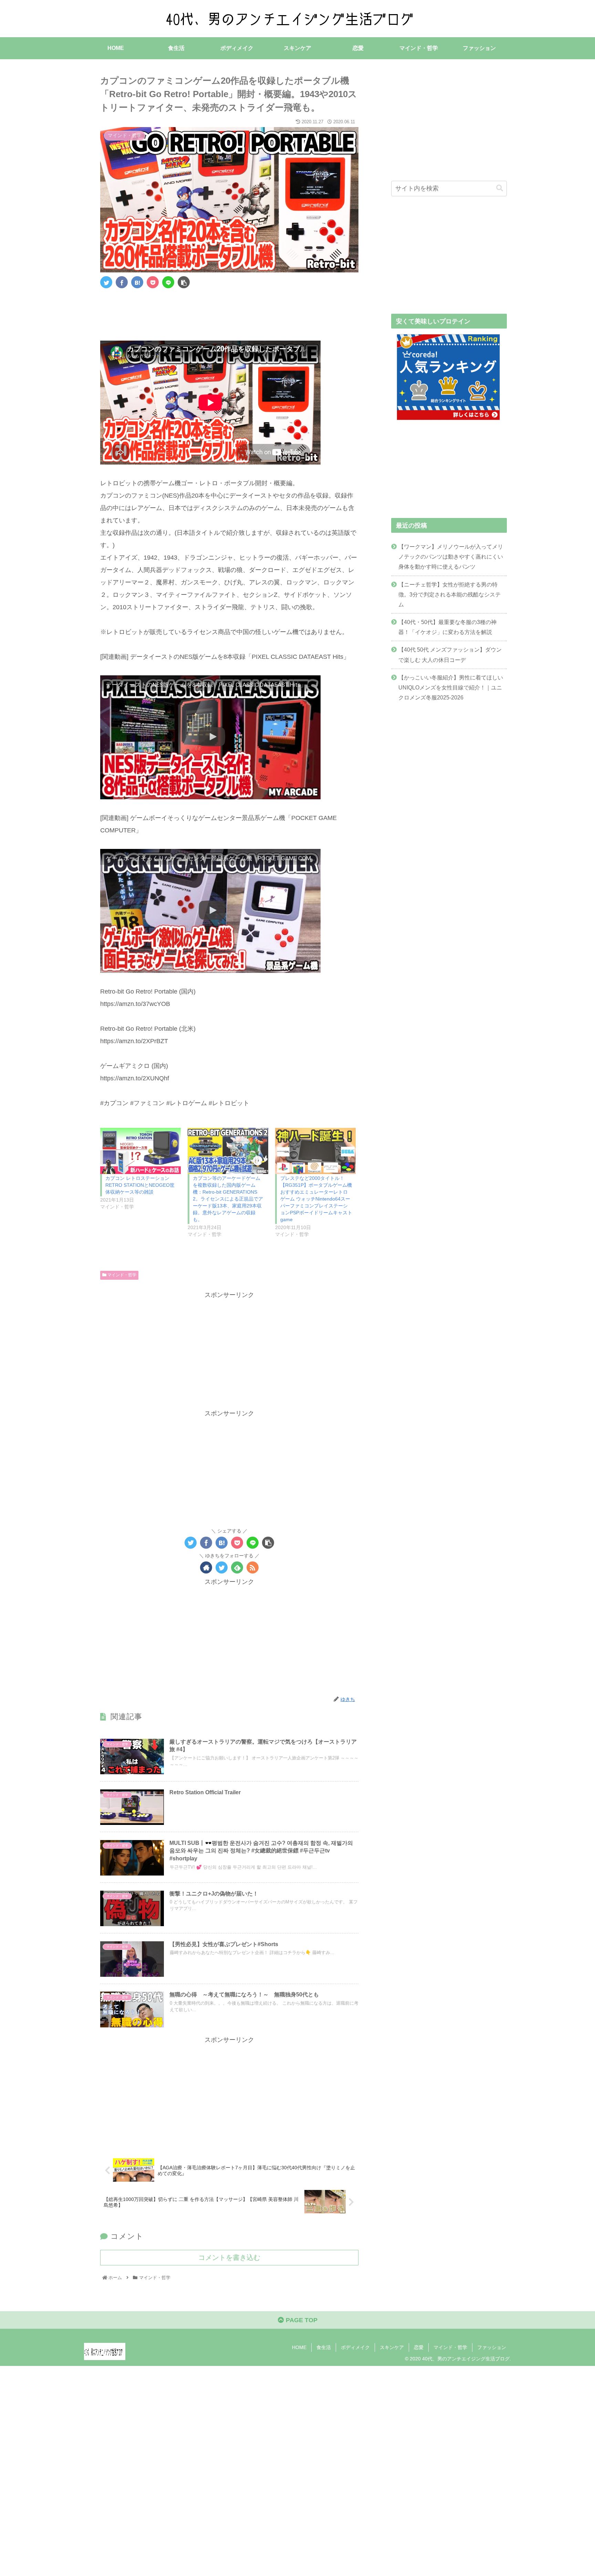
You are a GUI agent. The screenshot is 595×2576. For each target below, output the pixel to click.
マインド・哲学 (121, 1275)
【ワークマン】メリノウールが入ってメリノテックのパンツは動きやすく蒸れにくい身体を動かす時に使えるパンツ (451, 557)
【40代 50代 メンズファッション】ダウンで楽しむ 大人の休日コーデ (450, 655)
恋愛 (419, 2347)
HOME (299, 2347)
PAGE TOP (301, 2320)
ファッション (492, 2347)
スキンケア (392, 2347)
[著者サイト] (206, 1567)
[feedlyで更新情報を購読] (237, 1567)
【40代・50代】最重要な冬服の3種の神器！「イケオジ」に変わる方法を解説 (447, 627)
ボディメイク (355, 2347)
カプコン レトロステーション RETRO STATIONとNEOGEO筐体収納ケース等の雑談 (140, 1185)
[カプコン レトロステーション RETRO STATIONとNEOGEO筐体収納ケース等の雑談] (140, 1151)
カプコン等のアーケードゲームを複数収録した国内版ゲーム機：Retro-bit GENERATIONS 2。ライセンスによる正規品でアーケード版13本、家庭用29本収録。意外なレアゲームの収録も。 (228, 1199)
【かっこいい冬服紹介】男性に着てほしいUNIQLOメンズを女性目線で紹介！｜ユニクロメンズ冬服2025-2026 (451, 687)
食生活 (324, 2347)
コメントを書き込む (229, 2257)
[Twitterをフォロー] (222, 1567)
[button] (500, 188)
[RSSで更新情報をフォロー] (253, 1567)
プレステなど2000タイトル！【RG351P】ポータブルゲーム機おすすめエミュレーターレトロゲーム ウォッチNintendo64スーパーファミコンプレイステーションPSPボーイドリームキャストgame (316, 1199)
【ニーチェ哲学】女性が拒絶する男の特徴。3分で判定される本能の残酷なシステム (450, 594)
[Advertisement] (229, 313)
